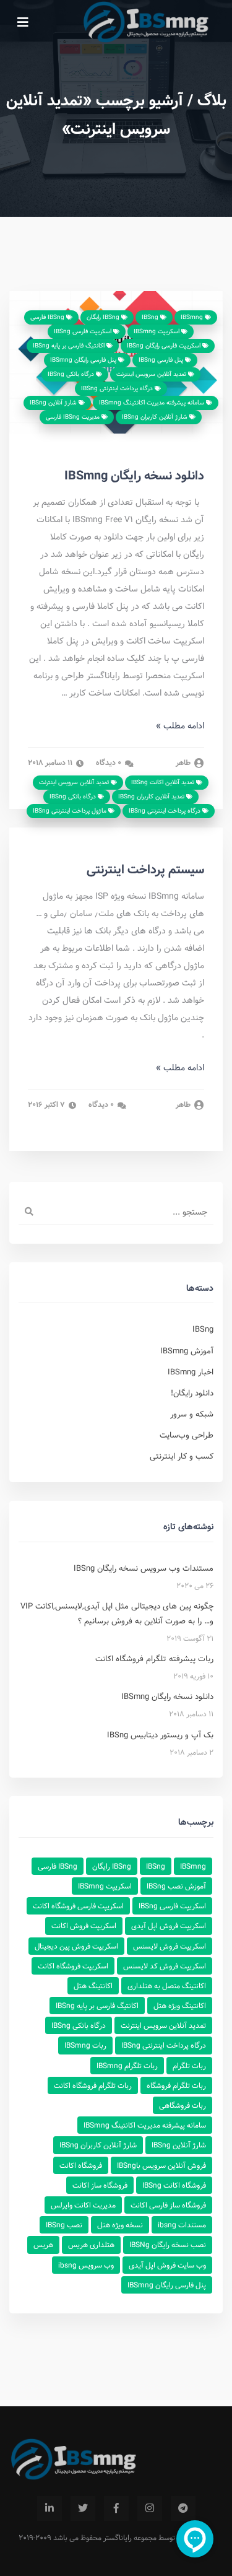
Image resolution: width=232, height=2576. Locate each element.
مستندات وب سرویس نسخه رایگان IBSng (144, 1568)
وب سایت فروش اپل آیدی (167, 2265)
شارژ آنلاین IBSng (54, 403)
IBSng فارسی (48, 317)
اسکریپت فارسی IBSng (84, 331)
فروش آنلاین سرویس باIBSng (161, 2165)
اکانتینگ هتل (93, 1986)
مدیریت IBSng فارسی (74, 417)
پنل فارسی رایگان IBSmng (84, 360)
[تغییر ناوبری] (23, 22)
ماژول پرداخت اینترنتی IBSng (71, 811)
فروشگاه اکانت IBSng (174, 2185)
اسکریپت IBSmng (157, 331)
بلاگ (212, 100)
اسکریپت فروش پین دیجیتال (76, 1946)
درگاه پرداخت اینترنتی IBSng (118, 388)
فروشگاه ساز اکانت (100, 2185)
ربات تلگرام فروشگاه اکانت (93, 2085)
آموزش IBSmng (187, 1351)
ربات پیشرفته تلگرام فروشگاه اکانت (154, 1659)
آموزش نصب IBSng (176, 1886)
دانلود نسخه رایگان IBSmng (134, 476)
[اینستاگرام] (150, 2508)
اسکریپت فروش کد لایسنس (165, 1966)
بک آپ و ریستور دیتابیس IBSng (160, 1735)
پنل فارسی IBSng (162, 360)
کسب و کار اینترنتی (182, 1456)
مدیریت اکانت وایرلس (83, 2205)
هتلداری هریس (91, 2245)
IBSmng (193, 317)
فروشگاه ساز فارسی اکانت (168, 2205)
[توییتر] (83, 2508)
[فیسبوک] (116, 2508)
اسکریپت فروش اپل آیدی (169, 1926)
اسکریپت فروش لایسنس (170, 1946)
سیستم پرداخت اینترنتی (145, 870)
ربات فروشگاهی (183, 2105)
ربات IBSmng (85, 2045)
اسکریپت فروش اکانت (84, 1926)
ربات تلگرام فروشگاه (176, 2085)
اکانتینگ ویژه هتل (180, 2006)
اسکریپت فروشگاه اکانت (73, 1966)
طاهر (184, 763)
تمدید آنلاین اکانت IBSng (164, 782)
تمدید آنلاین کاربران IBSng (152, 797)
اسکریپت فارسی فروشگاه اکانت (78, 1906)
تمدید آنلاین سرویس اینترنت (152, 374)
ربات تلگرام (189, 2066)
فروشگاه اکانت (81, 2165)
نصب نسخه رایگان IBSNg (168, 2245)
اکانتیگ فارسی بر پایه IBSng (70, 346)
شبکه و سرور (192, 1414)
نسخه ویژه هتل (120, 2225)
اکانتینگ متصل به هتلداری (167, 1986)
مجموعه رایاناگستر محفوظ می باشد (105, 2538)
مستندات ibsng (182, 2225)
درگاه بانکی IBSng (72, 374)
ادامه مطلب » (180, 726)
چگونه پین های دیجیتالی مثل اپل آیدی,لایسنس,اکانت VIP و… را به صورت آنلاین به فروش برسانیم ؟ (117, 1613)
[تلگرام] (183, 2508)
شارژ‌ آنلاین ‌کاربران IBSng (156, 417)
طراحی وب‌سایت (187, 1435)
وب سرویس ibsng (86, 2265)
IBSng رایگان (104, 317)
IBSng (151, 317)
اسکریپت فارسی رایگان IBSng (165, 346)
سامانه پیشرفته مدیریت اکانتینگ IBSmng (153, 403)
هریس (43, 2245)
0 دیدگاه (110, 763)
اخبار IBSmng (191, 1372)
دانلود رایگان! (192, 1393)
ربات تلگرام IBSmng (127, 2066)
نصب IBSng (64, 2225)
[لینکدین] (49, 2508)
